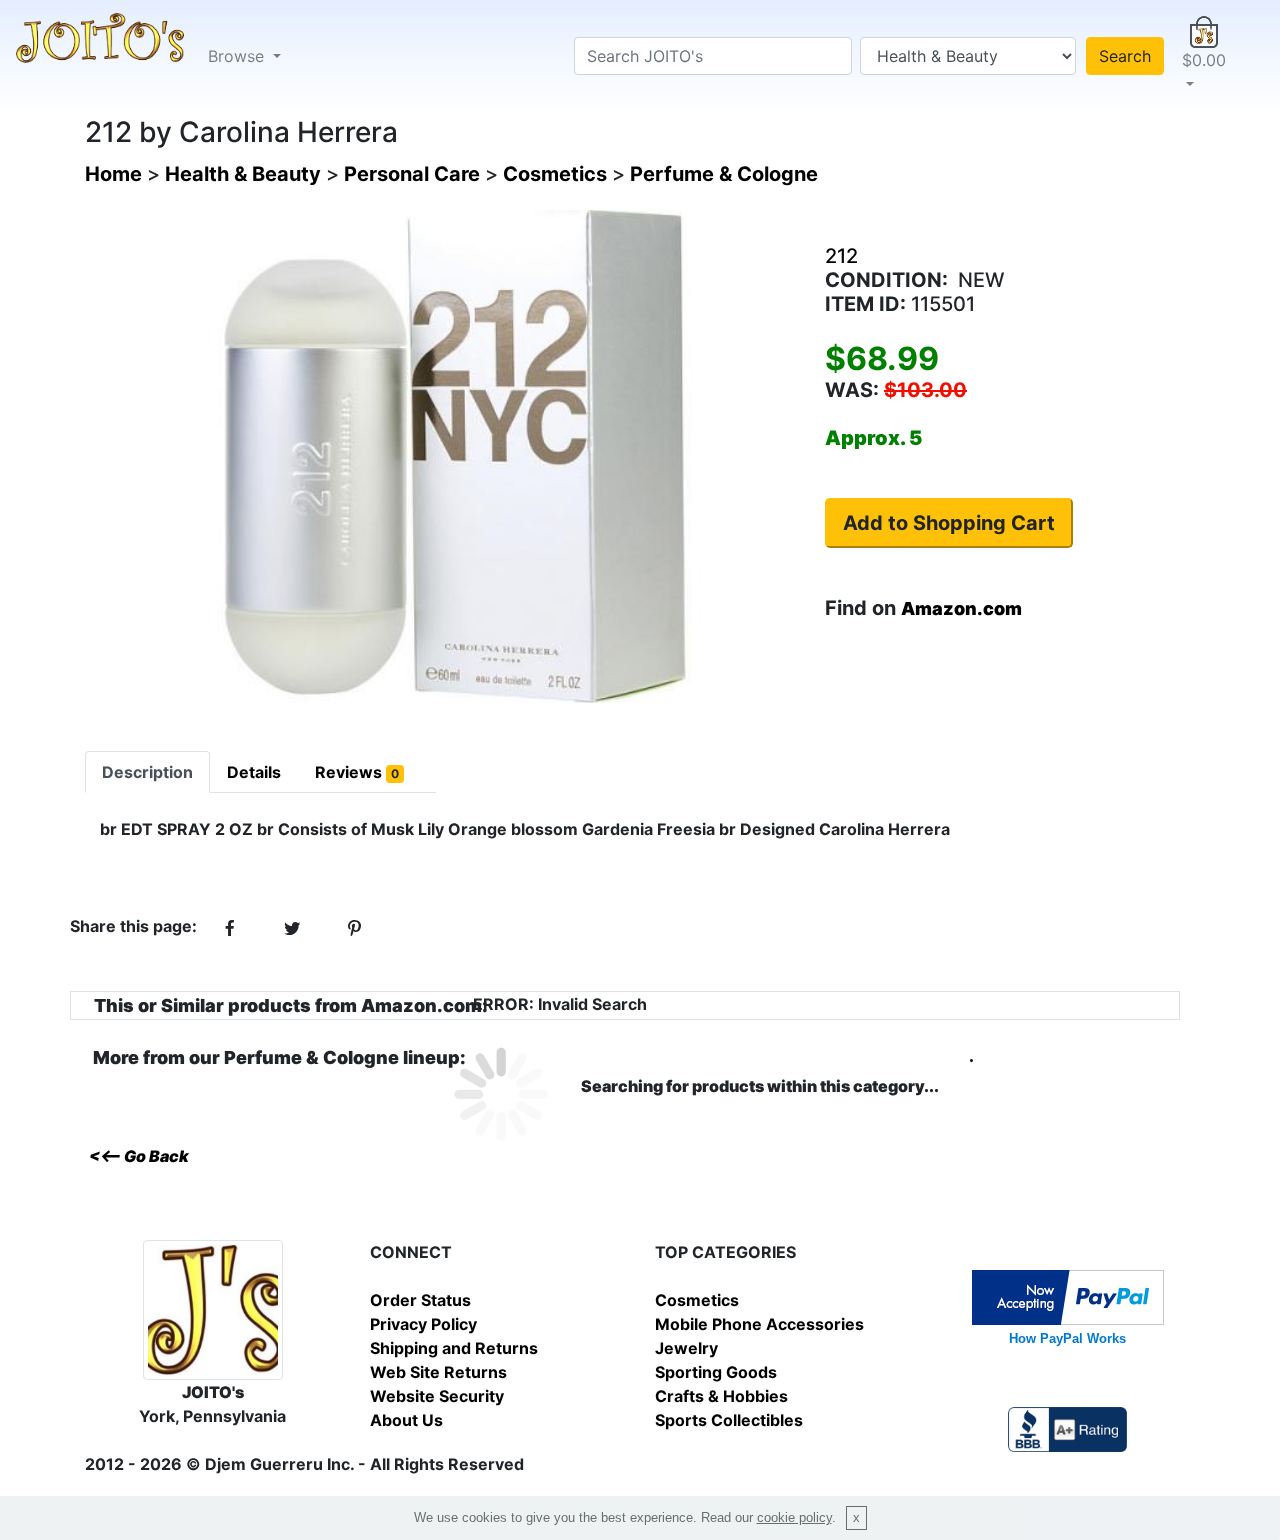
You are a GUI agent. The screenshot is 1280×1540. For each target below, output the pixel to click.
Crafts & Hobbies (721, 1396)
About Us (406, 1420)
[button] (1204, 56)
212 (841, 256)
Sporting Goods (716, 1372)
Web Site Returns (438, 1372)
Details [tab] (254, 772)
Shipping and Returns (454, 1348)
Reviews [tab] (357, 772)
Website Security (437, 1396)
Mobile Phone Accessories (759, 1324)
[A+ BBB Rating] (1067, 1428)
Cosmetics (697, 1300)
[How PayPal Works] (1068, 1296)
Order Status (420, 1300)
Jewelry (686, 1348)
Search (1125, 56)
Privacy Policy (423, 1324)
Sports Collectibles (729, 1420)
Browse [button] (238, 56)
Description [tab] (147, 772)
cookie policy (794, 1517)
